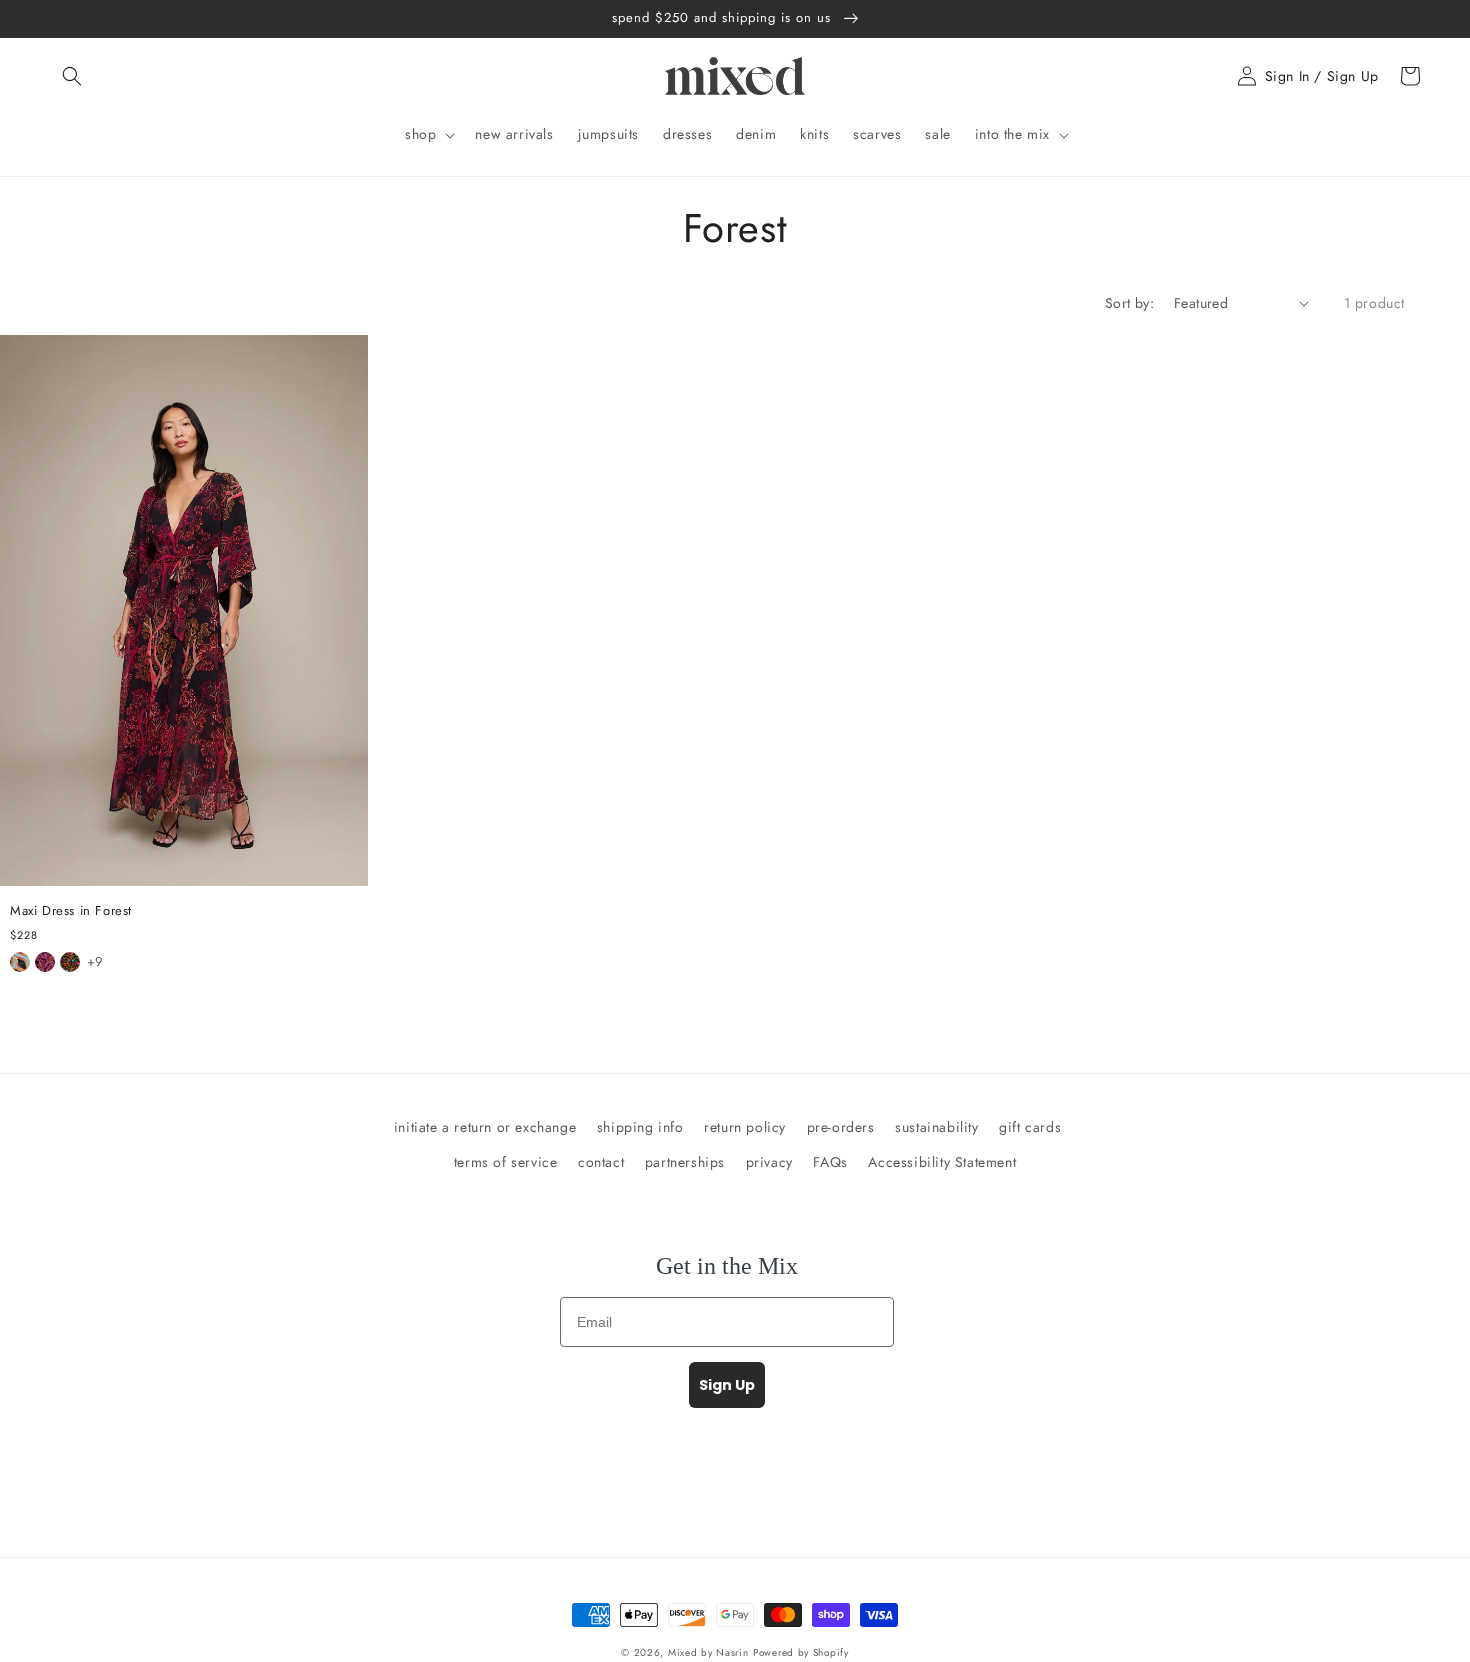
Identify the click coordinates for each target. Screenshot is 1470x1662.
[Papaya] (20, 962)
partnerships (685, 1162)
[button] (72, 76)
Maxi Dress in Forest (71, 911)
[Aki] (45, 962)
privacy (769, 1162)
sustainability (936, 1127)
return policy (745, 1127)
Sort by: (1129, 303)
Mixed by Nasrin (708, 1652)
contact (601, 1162)
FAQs (830, 1162)
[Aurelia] (70, 962)
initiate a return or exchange (485, 1127)
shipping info (640, 1127)
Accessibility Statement (942, 1162)
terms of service (506, 1162)
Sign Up (727, 1385)
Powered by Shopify (801, 1652)
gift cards (1030, 1127)
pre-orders (841, 1127)
